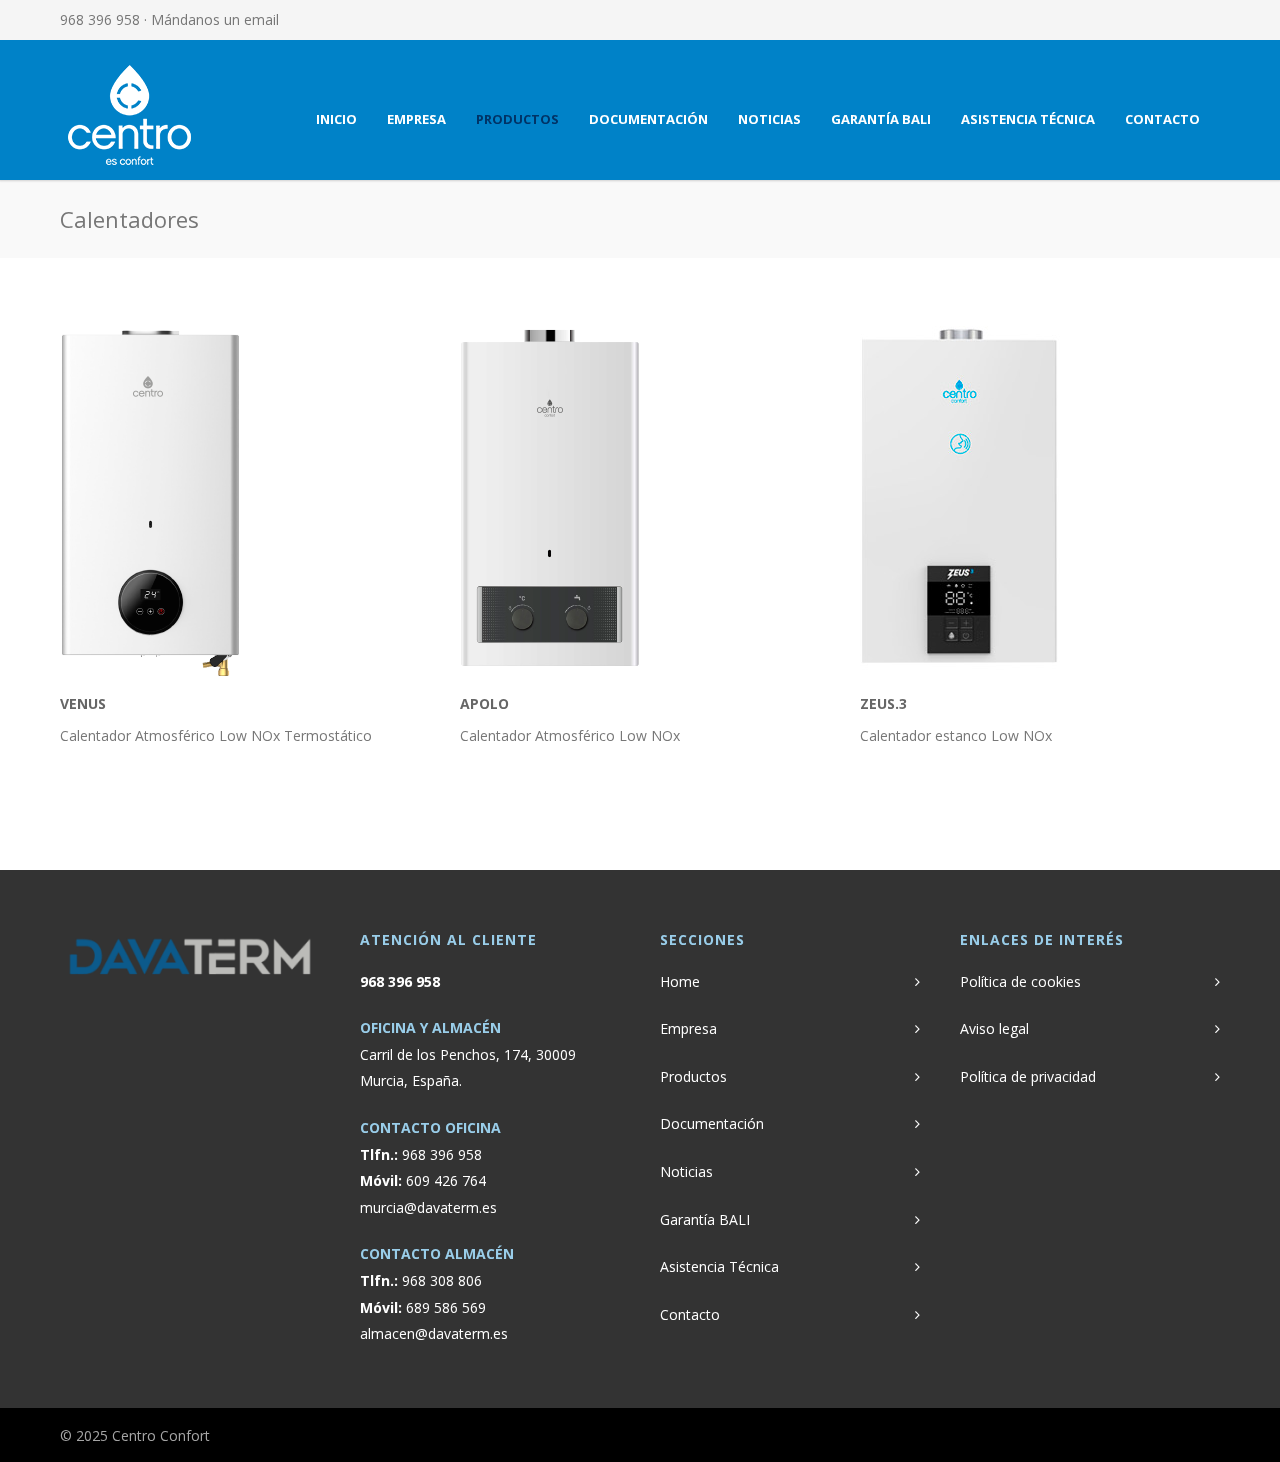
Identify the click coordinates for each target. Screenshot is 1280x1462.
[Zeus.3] (1040, 498)
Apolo (484, 703)
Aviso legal (994, 1028)
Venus (83, 703)
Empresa (416, 119)
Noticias (769, 119)
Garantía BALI (881, 119)
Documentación (648, 119)
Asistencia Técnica (1028, 119)
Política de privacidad (1028, 1076)
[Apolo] (640, 498)
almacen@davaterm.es (434, 1333)
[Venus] (240, 498)
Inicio (336, 119)
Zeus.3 (883, 703)
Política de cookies (1020, 981)
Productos (517, 119)
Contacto (1162, 119)
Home (680, 981)
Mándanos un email (215, 19)
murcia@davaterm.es (428, 1207)
